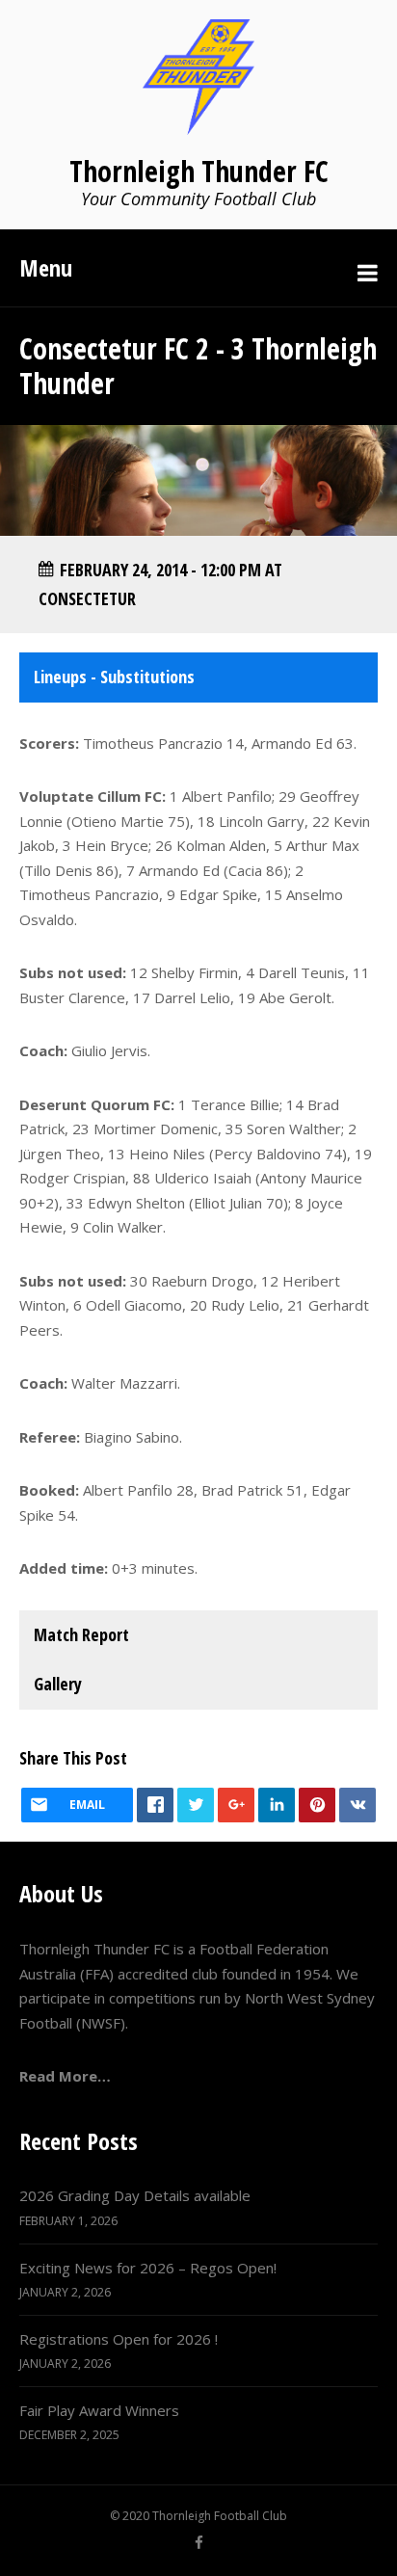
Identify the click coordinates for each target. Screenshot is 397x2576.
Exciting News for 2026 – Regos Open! (148, 2268)
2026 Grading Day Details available (135, 2195)
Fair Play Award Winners (99, 2410)
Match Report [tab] (81, 1634)
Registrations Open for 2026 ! (119, 2339)
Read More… (65, 2076)
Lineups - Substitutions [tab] (114, 677)
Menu (46, 267)
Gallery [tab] (58, 1684)
